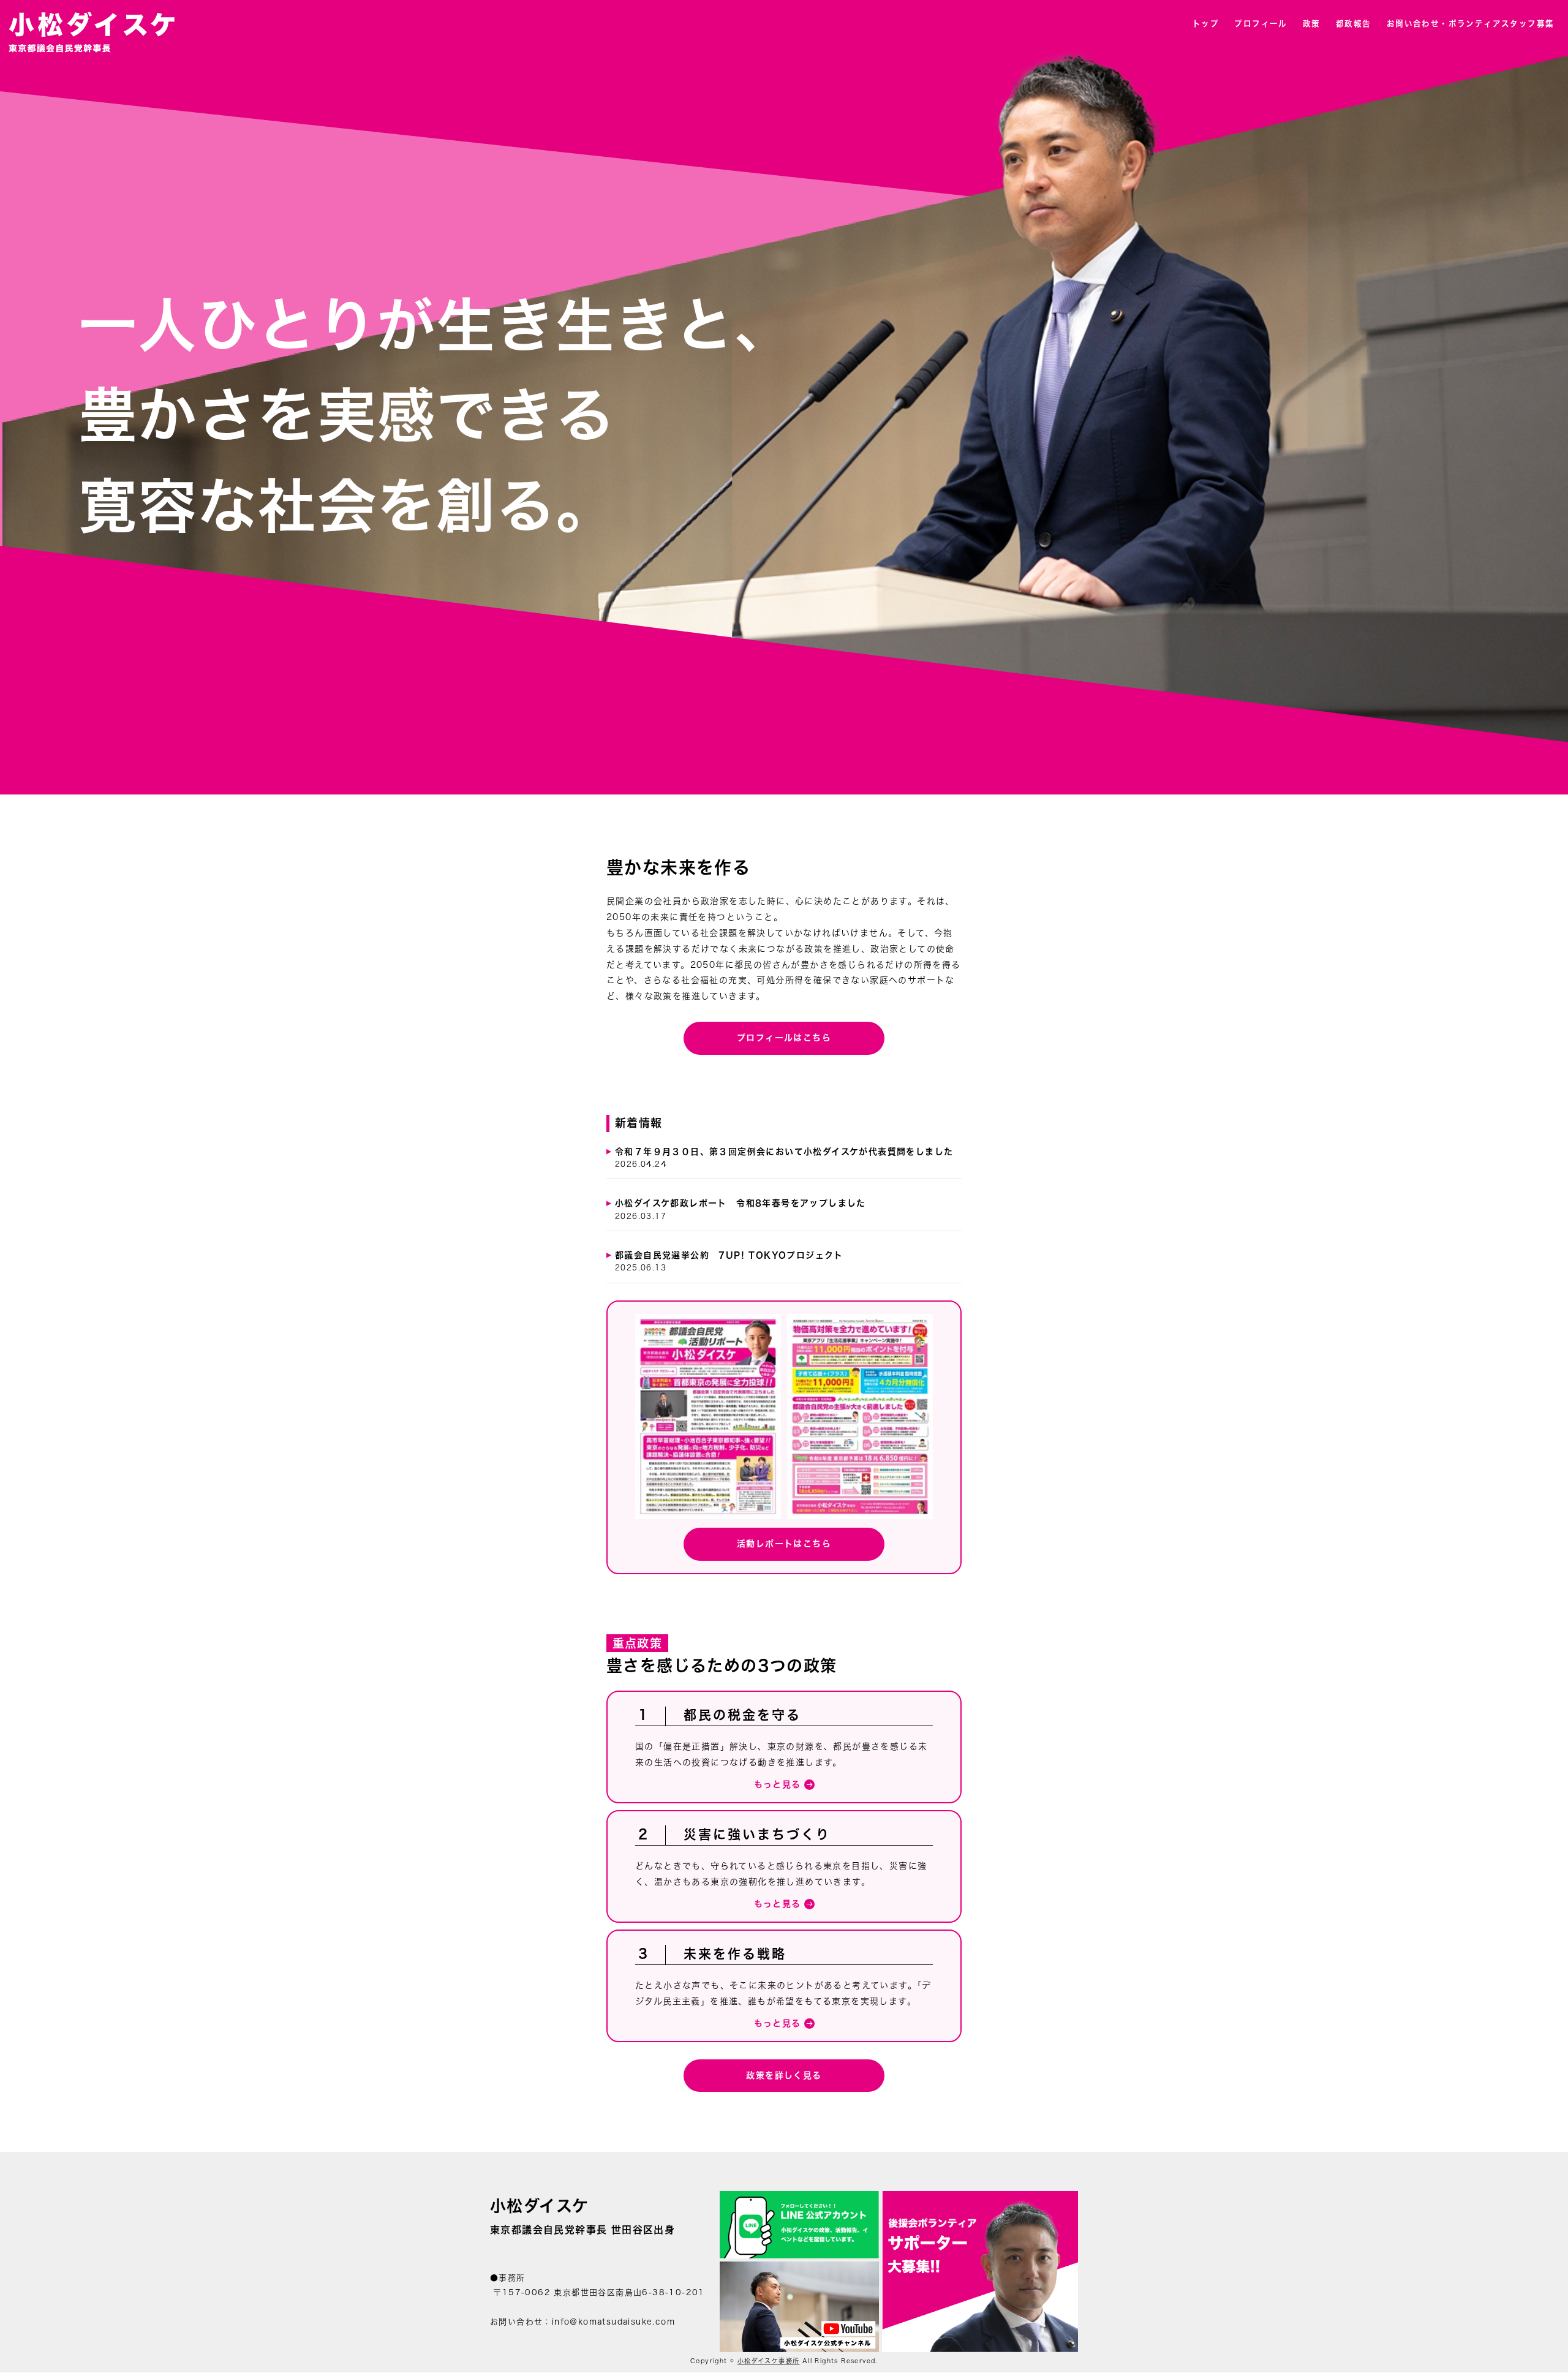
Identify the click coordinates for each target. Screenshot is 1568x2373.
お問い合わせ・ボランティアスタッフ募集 (1471, 24)
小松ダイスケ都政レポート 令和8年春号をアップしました (741, 1209)
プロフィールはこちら (784, 1038)
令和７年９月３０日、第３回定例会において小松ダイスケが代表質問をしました (784, 1157)
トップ (1206, 24)
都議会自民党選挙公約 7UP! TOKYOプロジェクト (729, 1261)
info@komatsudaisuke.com (613, 2322)
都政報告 (1354, 24)
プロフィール (1261, 24)
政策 (1312, 24)
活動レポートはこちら (784, 1544)
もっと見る (778, 1784)
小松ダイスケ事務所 (769, 2361)
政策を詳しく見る (784, 2075)
